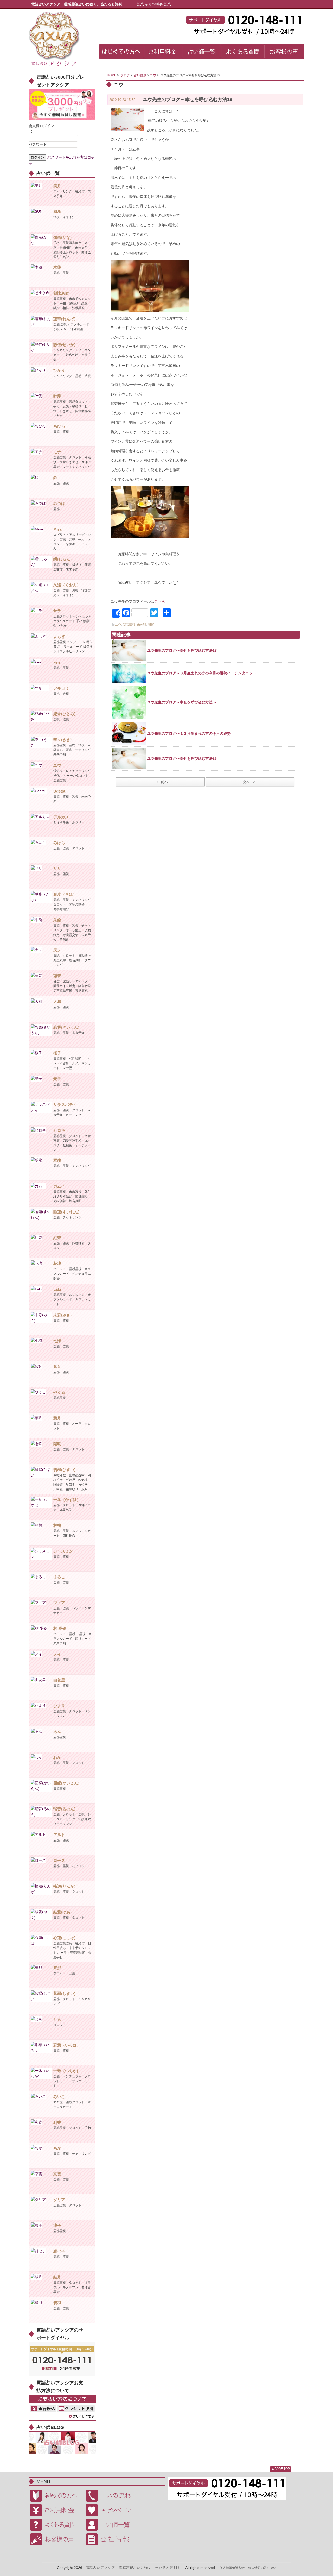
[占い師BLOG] (62, 2442)
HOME (112, 75)
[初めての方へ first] (121, 52)
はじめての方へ (56, 2496)
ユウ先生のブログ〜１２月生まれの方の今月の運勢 (189, 733)
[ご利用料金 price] (163, 52)
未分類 (142, 625)
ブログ (125, 75)
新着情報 (129, 625)
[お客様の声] (284, 52)
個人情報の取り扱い (262, 2568)
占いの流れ (112, 2496)
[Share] (116, 613)
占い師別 (140, 75)
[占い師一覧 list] (201, 52)
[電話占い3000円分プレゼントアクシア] (62, 104)
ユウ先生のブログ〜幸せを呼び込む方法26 (182, 758)
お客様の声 (56, 2539)
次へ (246, 782)
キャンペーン (112, 2510)
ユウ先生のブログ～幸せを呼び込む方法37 (182, 702)
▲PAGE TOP (281, 2469)
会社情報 (112, 2539)
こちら (160, 601)
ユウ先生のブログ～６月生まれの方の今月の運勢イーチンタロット (202, 673)
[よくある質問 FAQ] (243, 52)
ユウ (153, 75)
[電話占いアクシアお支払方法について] (62, 2407)
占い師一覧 (112, 2525)
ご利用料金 (56, 2510)
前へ (164, 782)
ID (30, 131)
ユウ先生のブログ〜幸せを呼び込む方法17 (182, 650)
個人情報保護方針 (232, 2568)
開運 (151, 625)
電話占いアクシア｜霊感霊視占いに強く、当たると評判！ (133, 2568)
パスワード (38, 144)
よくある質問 (56, 2525)
